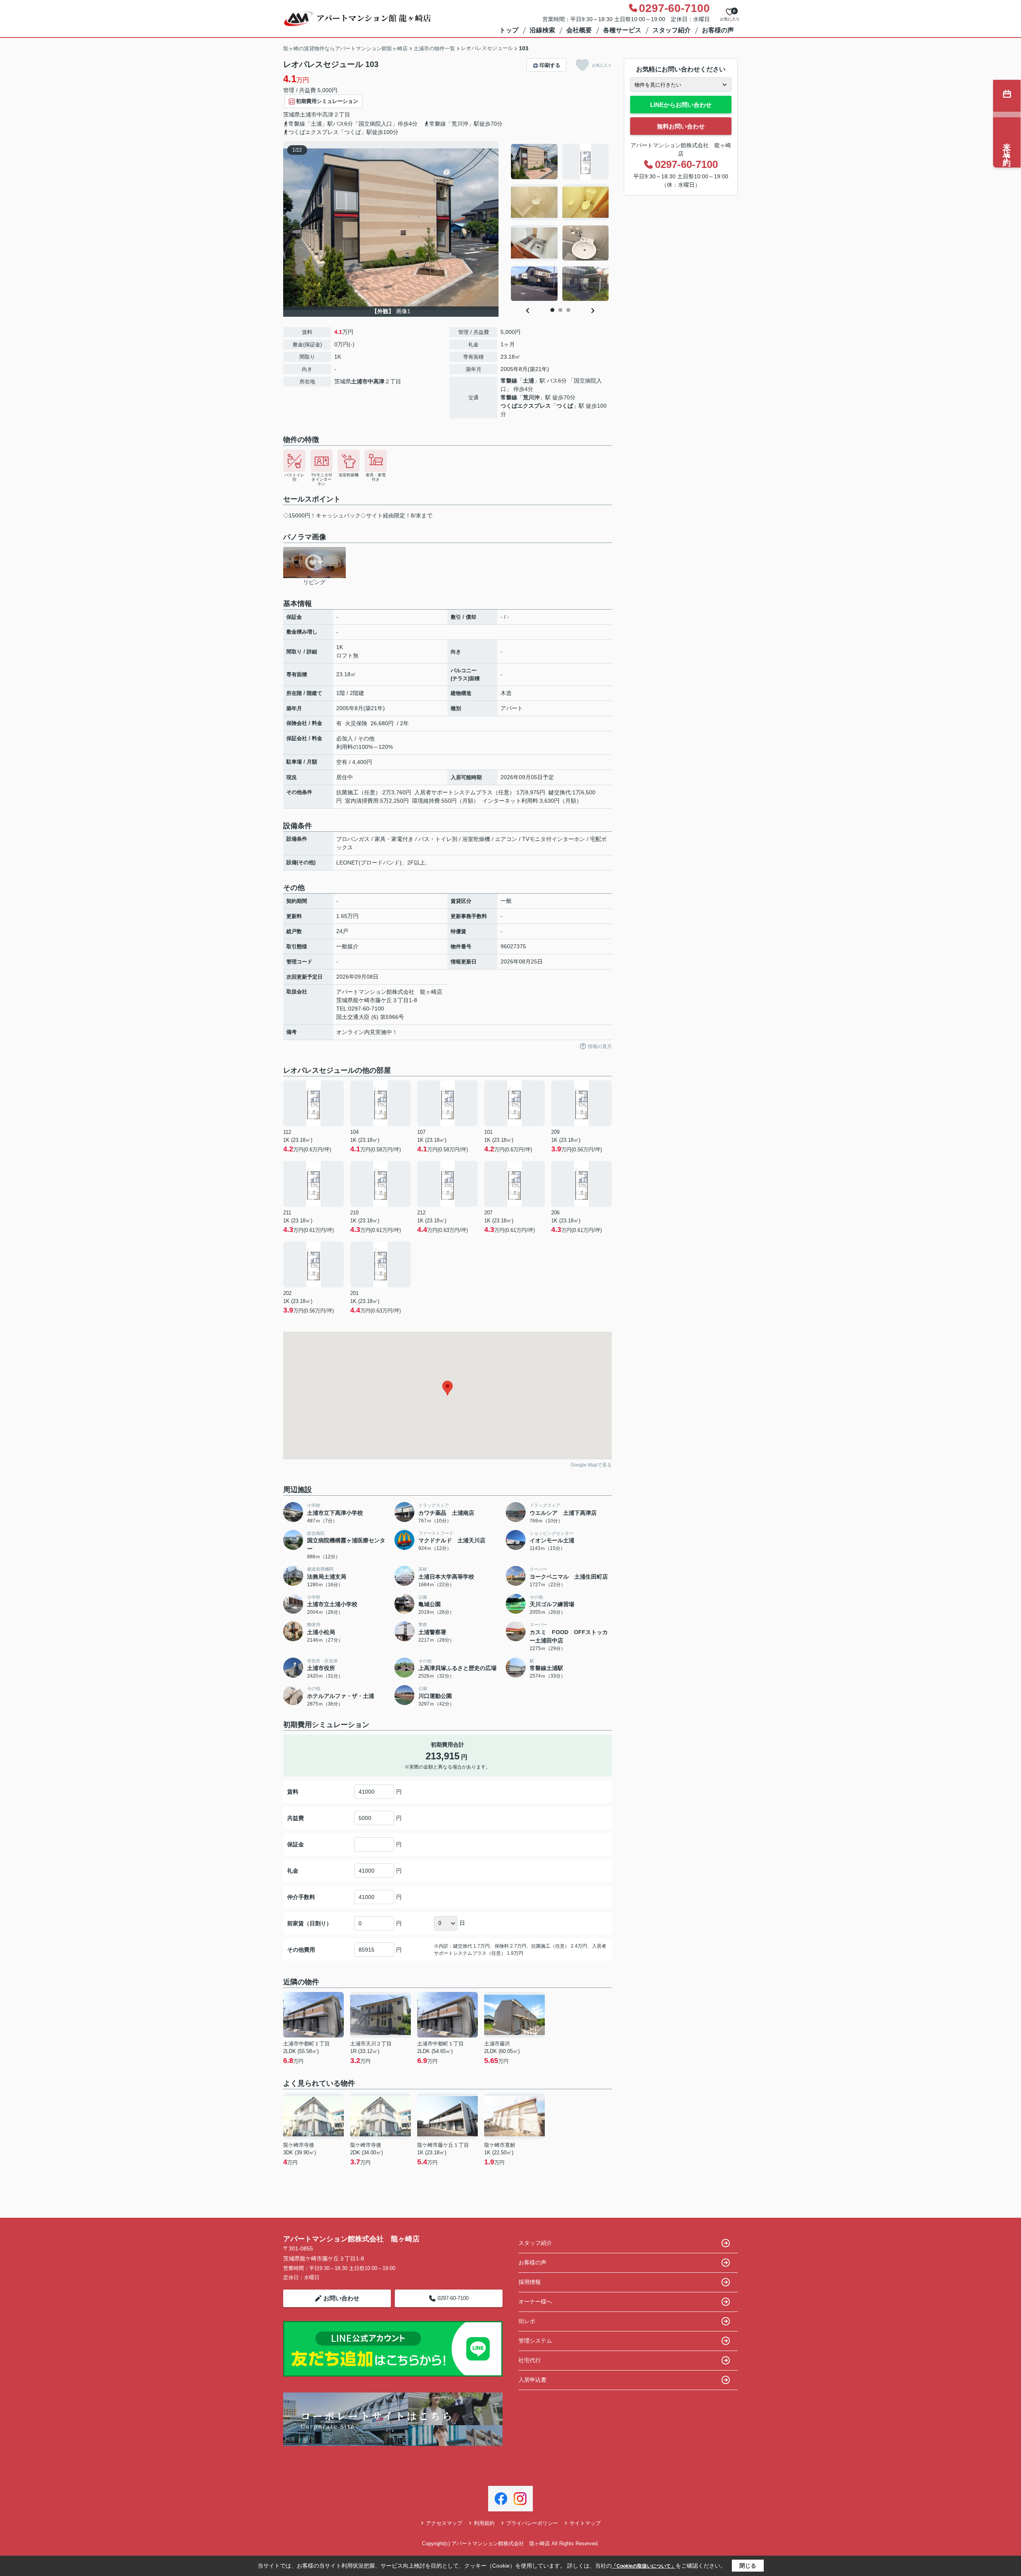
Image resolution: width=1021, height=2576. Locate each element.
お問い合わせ (341, 2298)
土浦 (528, 381)
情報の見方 (600, 1046)
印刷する (550, 65)
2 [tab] (560, 310)
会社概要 (579, 30)
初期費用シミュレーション (327, 101)
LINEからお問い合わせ (681, 105)
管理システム (535, 2341)
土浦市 (308, 114)
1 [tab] (552, 310)
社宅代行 (530, 2360)
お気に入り (602, 65)
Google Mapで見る (591, 1465)
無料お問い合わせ (681, 126)
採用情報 (530, 2282)
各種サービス (622, 30)
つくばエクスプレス (526, 406)
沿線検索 (542, 30)
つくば (565, 406)
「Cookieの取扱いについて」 (644, 2566)
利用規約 (484, 2523)
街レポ (527, 2321)
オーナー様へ (535, 2302)
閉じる (748, 2566)
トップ (509, 30)
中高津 (325, 114)
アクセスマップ (444, 2523)
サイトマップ (585, 2523)
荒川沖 (531, 397)
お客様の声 (718, 30)
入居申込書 (532, 2380)
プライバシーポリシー (532, 2523)
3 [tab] (568, 310)
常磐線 (509, 381)
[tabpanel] (560, 223)
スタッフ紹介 (672, 30)
